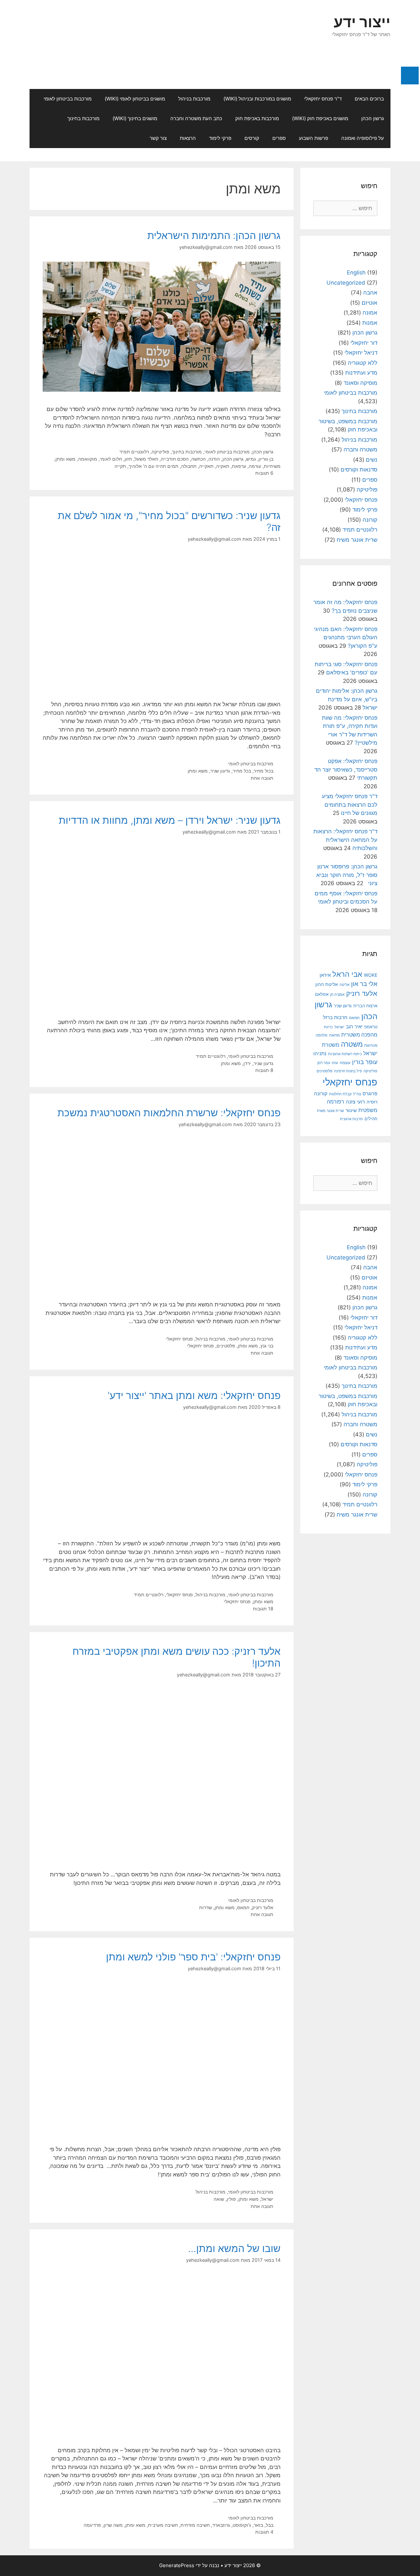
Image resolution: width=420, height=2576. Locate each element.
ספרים (279, 138)
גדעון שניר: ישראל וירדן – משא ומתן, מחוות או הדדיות (170, 820)
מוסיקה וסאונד (360, 383)
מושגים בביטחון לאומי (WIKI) (135, 99)
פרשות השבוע (314, 138)
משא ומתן (65, 459)
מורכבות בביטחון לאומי (68, 99)
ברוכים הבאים (369, 99)
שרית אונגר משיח (357, 540)
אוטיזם (369, 303)
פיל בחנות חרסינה (348, 1071)
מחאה (334, 1035)
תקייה (120, 466)
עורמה (255, 466)
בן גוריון (266, 459)
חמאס (243, 1907)
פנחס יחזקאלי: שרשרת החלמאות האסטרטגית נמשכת (169, 1113)
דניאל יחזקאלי (361, 353)
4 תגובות (264, 2532)
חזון (128, 459)
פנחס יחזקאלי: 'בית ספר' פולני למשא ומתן (193, 1957)
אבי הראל (347, 974)
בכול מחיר (263, 771)
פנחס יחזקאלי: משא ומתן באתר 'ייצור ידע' (194, 1395)
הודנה (214, 459)
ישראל (267, 2199)
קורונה (370, 520)
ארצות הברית (365, 1006)
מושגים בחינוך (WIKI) (135, 118)
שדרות (206, 1907)
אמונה (370, 313)
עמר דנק (324, 1063)
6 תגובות (264, 473)
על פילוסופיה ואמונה (363, 138)
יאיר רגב (354, 1027)
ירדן (247, 1063)
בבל (270, 2525)
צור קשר (158, 138)
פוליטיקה (160, 452)
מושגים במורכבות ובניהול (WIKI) (257, 99)
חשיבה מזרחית (195, 2525)
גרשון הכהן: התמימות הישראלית (214, 235)
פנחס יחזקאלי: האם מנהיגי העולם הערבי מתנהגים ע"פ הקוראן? (346, 637)
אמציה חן (337, 994)
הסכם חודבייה (175, 459)
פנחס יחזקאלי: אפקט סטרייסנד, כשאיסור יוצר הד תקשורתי (346, 769)
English (356, 273)
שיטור (351, 1110)
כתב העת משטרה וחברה (196, 118)
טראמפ (371, 1027)
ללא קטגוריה (363, 363)
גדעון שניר (220, 771)
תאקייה (206, 466)
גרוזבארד (221, 2525)
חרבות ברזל (335, 1017)
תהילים (371, 1119)
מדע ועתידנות (361, 373)
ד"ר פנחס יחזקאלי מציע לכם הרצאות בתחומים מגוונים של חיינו (350, 805)
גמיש (251, 459)
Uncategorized (346, 283)
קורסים (252, 138)
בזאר (258, 2525)
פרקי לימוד (220, 138)
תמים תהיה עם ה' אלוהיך (154, 466)
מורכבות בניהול (194, 99)
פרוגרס (370, 1094)
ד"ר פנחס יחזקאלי (323, 99)
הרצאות (188, 138)
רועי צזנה (355, 1102)
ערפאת (239, 466)
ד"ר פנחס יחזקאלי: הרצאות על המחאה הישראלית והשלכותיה (345, 840)
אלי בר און (364, 984)
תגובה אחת (262, 778)
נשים (372, 460)
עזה (335, 1063)
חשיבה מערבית (163, 2525)
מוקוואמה (88, 459)
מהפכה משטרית (359, 1035)
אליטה (345, 985)
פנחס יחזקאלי (179, 1339)
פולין (231, 2199)
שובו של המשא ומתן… (234, 2248)
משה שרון (113, 2525)
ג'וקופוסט (242, 2525)
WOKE (371, 975)
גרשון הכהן (373, 118)
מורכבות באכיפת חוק (257, 118)
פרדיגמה (92, 2525)
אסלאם (322, 994)
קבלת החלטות (340, 1094)
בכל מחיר (242, 771)
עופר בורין (365, 1062)
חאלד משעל (146, 459)
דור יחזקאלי (364, 343)
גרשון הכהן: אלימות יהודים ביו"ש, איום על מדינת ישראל (347, 699)
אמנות (370, 323)
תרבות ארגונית (351, 1119)
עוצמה (345, 1063)
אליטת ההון (327, 984)
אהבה (370, 293)
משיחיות (272, 466)
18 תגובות (263, 1609)
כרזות (328, 1027)
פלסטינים (226, 1346)
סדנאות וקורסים (359, 469)
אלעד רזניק (263, 1907)
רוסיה (372, 1102)
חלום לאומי (111, 459)
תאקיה (223, 466)
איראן (325, 975)
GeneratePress (177, 2565)
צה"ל (357, 1094)
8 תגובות (264, 1070)
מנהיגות (371, 1045)
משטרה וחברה (360, 449)
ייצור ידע (362, 22)
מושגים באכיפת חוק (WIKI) (320, 118)
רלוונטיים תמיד (134, 452)
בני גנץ (267, 1346)
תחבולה (189, 466)
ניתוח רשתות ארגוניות (345, 1054)
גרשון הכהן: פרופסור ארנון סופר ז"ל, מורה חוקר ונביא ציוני (347, 875)
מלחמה (322, 1035)
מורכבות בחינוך (83, 118)
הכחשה (199, 459)
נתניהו (320, 1053)
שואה (219, 2199)
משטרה (352, 1044)
